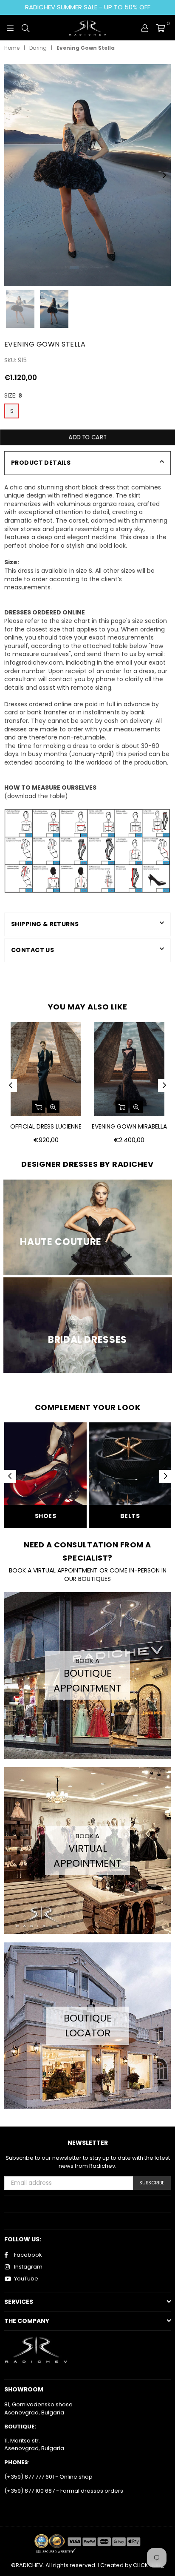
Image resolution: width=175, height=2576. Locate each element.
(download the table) (36, 796)
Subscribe (152, 2183)
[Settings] (145, 28)
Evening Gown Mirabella (129, 1127)
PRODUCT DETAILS (41, 463)
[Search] (25, 28)
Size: (13, 396)
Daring (38, 48)
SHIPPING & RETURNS (45, 924)
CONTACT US (32, 950)
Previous (11, 176)
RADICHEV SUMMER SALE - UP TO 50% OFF (88, 7)
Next (164, 176)
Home (12, 48)
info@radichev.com (34, 662)
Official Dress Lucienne (46, 1127)
